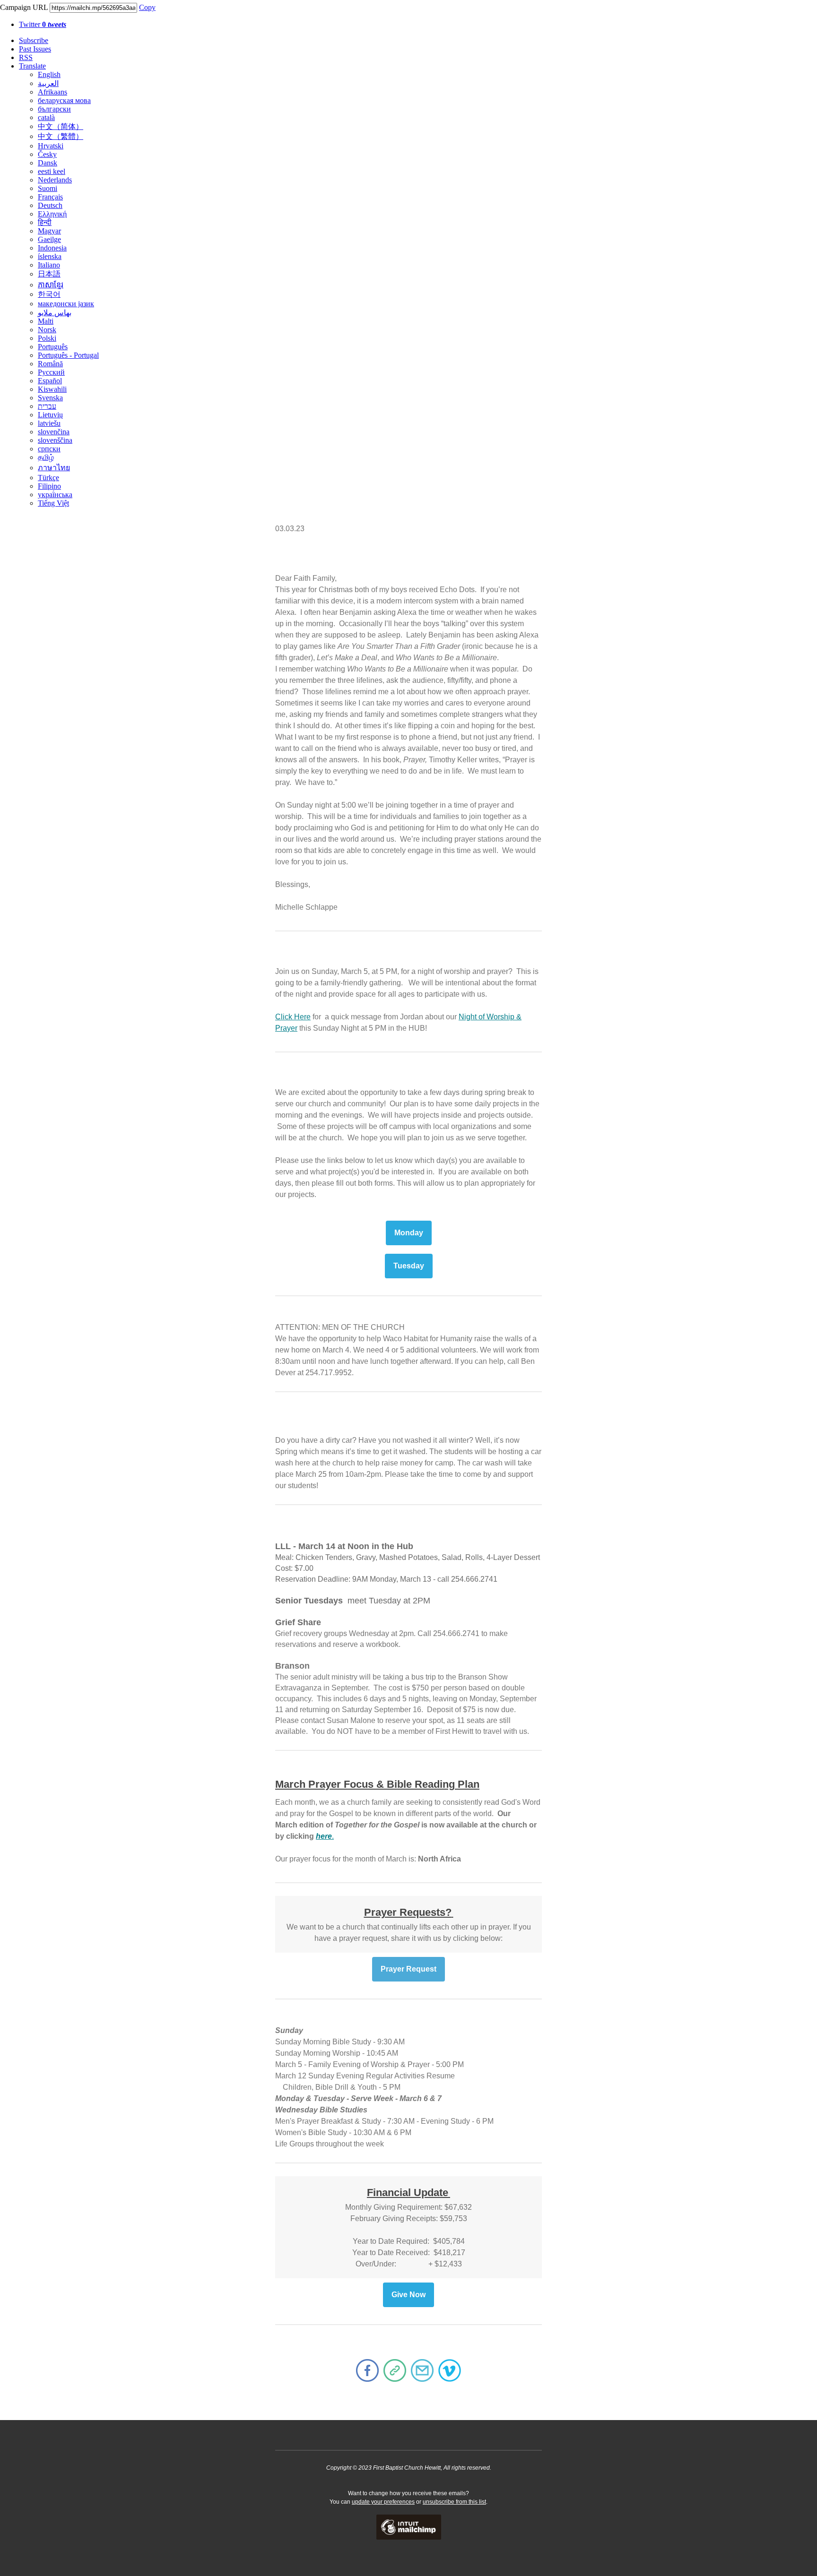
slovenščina (55, 440)
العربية (48, 83)
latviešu (49, 423)
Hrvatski (51, 146)
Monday (409, 1233)
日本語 (49, 274)
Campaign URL (24, 7)
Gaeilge (49, 239)
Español (50, 381)
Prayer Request (408, 1969)
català (46, 117)
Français (50, 197)
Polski (47, 338)
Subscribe (34, 40)
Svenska (50, 398)
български (54, 109)
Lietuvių (50, 415)
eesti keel (52, 171)
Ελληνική (52, 214)
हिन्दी (45, 222)
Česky (47, 154)
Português (53, 347)
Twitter (43, 24)
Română (50, 364)
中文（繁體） (61, 136)
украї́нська (55, 495)
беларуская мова (64, 100)
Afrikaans (52, 92)
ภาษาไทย (54, 468)
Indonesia (52, 248)
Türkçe (48, 478)
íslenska (50, 256)
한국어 (49, 294)
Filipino (49, 486)
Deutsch (50, 205)
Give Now (408, 2295)
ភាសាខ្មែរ (51, 285)
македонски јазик (66, 304)
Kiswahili (52, 389)
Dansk (48, 163)
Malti (46, 321)
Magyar (49, 231)
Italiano (49, 265)
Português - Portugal (68, 355)
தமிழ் (46, 457)
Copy (147, 7)
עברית (47, 406)
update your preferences (383, 2502)
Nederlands (55, 180)
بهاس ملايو (55, 313)
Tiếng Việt (53, 503)
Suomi (48, 188)
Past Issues (35, 49)
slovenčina (54, 432)
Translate (32, 66)
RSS (26, 57)
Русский (51, 372)
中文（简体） (61, 126)
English (49, 74)
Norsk (47, 330)
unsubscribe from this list (454, 2502)
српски (49, 449)
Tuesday (409, 1266)
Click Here (293, 1017)
